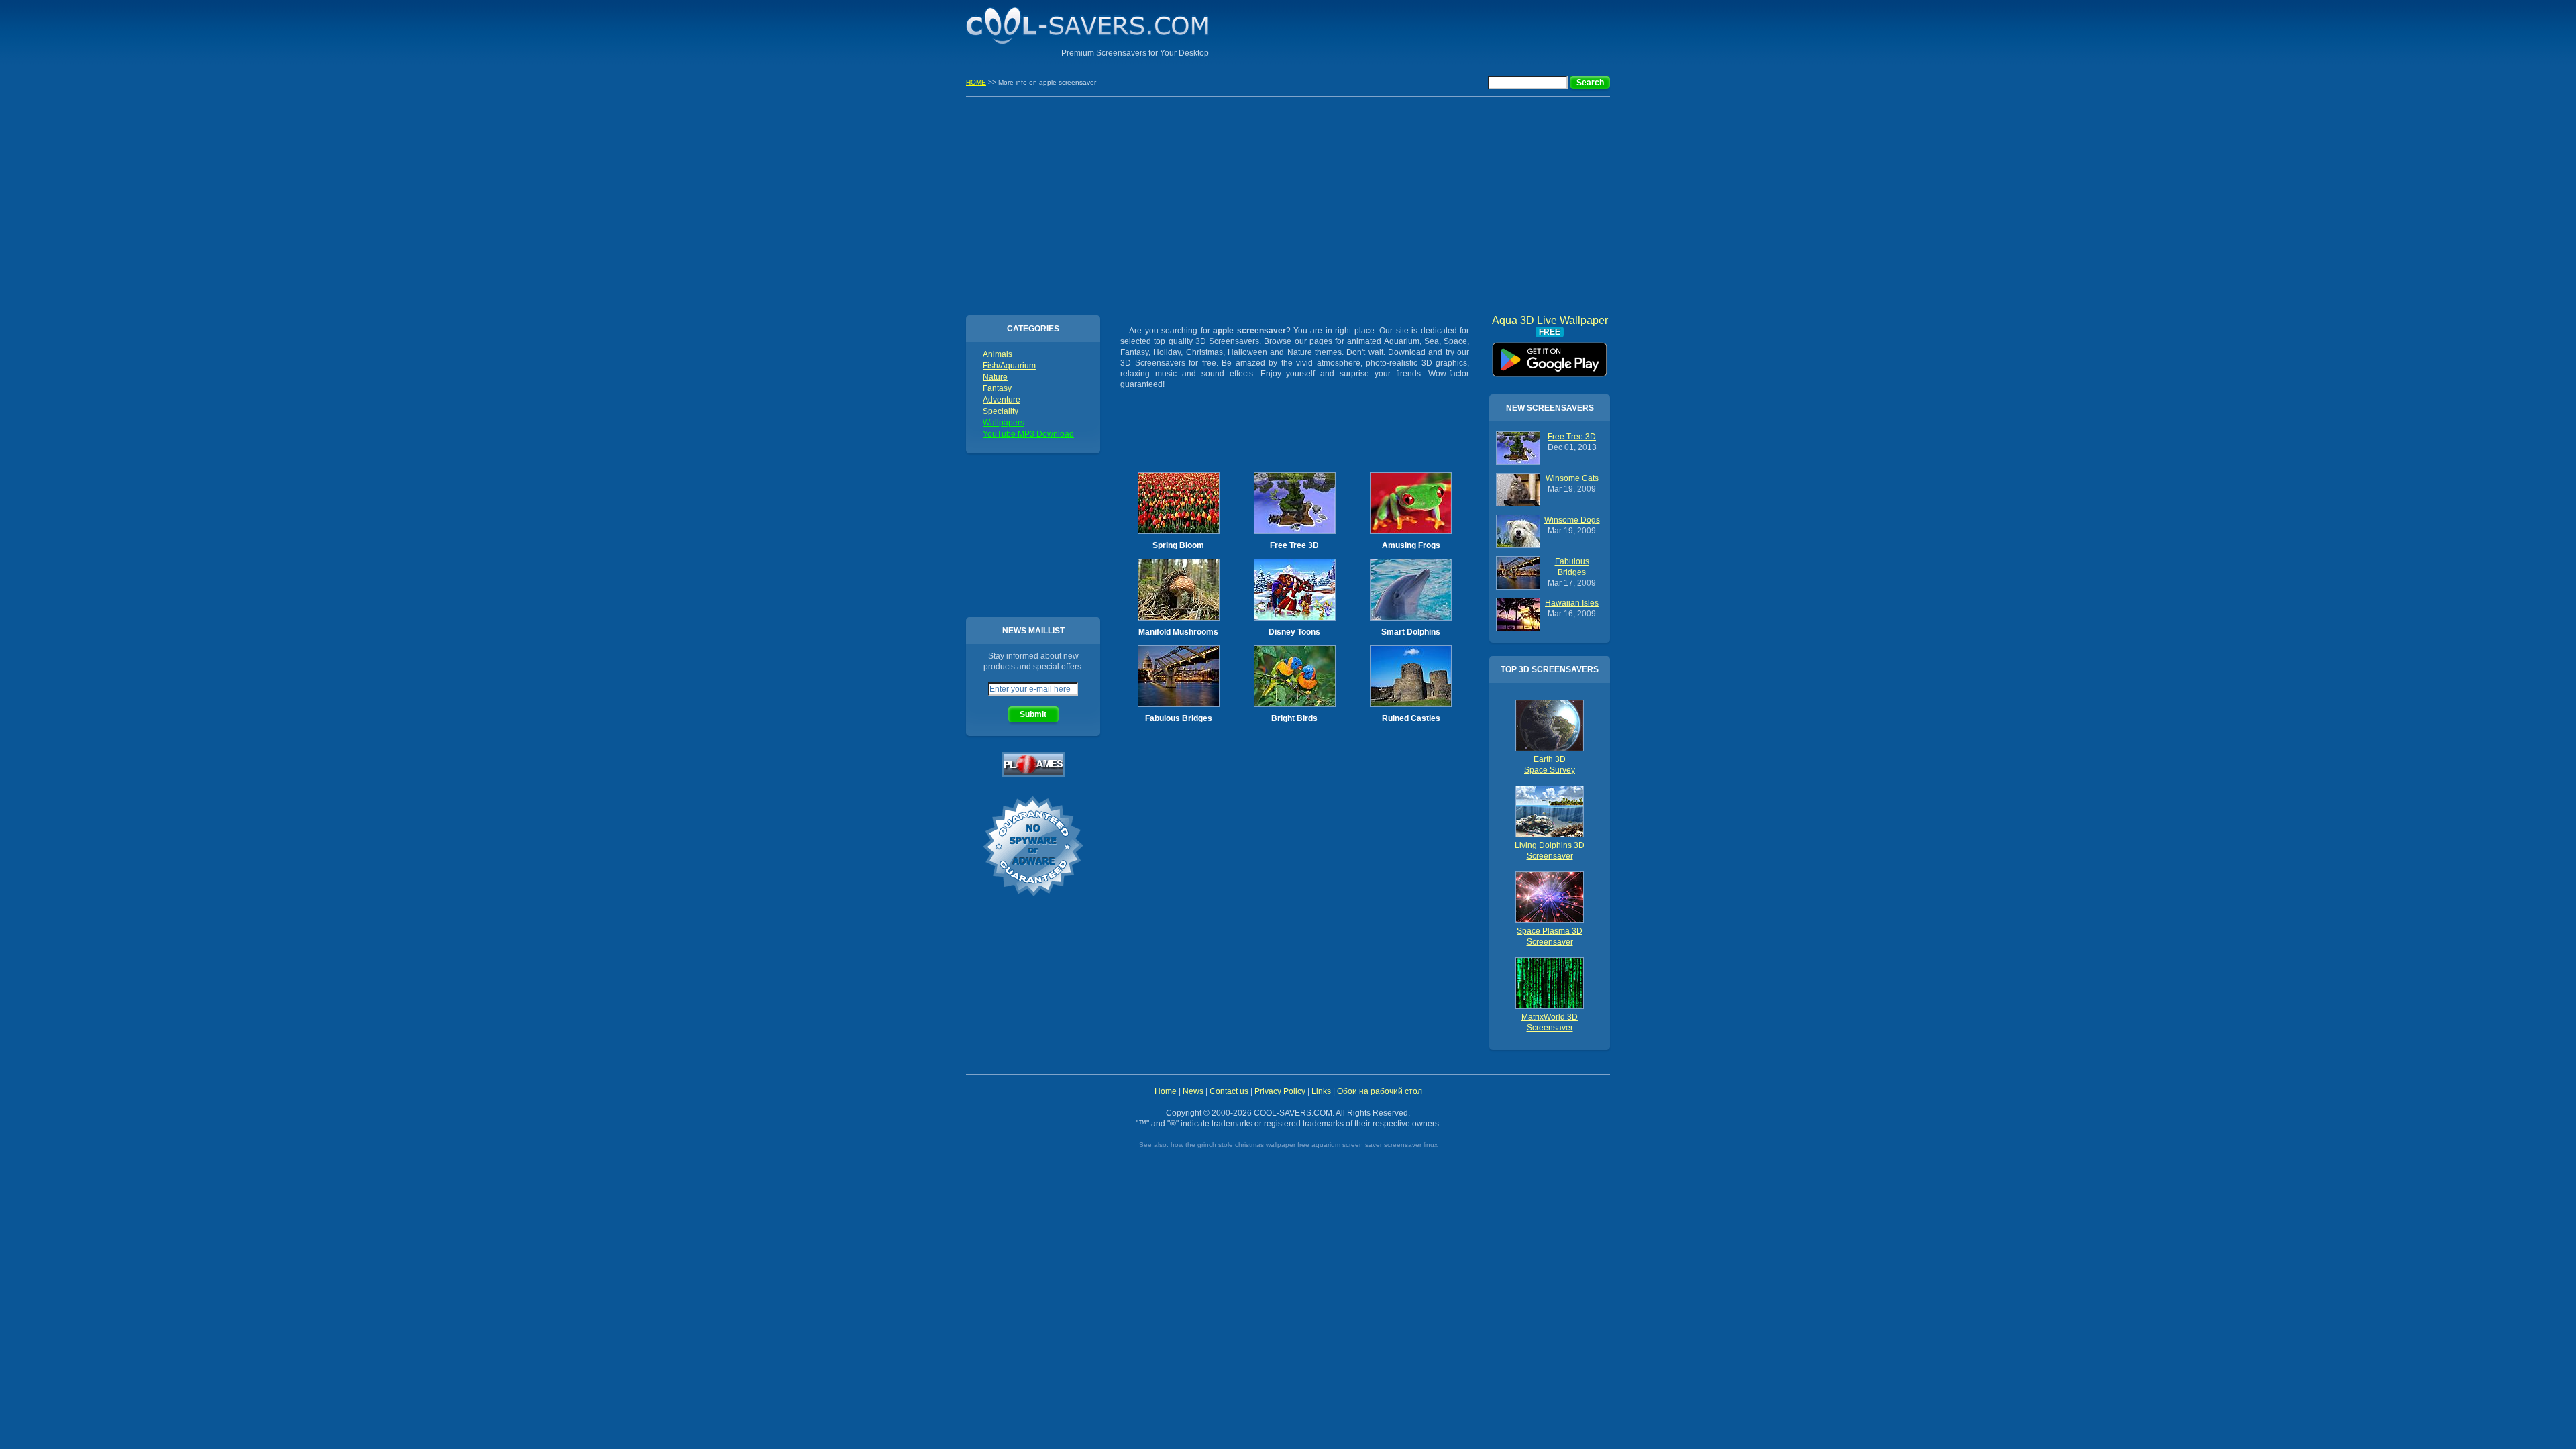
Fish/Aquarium (1009, 366)
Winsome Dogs (1572, 520)
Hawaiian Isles (1572, 603)
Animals (998, 354)
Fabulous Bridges (1179, 718)
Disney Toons (1294, 632)
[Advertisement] (1453, 30)
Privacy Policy (1280, 1091)
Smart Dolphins (1411, 632)
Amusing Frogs (1411, 545)
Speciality (1001, 411)
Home (1166, 1091)
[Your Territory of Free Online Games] (1033, 774)
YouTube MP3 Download (1028, 434)
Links (1321, 1091)
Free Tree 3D (1294, 545)
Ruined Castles (1411, 718)
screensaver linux (1411, 1145)
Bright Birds (1294, 718)
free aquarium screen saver (1340, 1145)
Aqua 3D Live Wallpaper (1550, 355)
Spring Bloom (1178, 545)
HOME (976, 82)
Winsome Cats (1572, 478)
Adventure (1002, 400)
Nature (995, 377)
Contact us (1229, 1091)
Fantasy (997, 388)
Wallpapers (1004, 423)
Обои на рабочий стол (1380, 1091)
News (1193, 1091)
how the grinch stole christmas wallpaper (1233, 1145)
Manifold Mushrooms (1178, 632)
